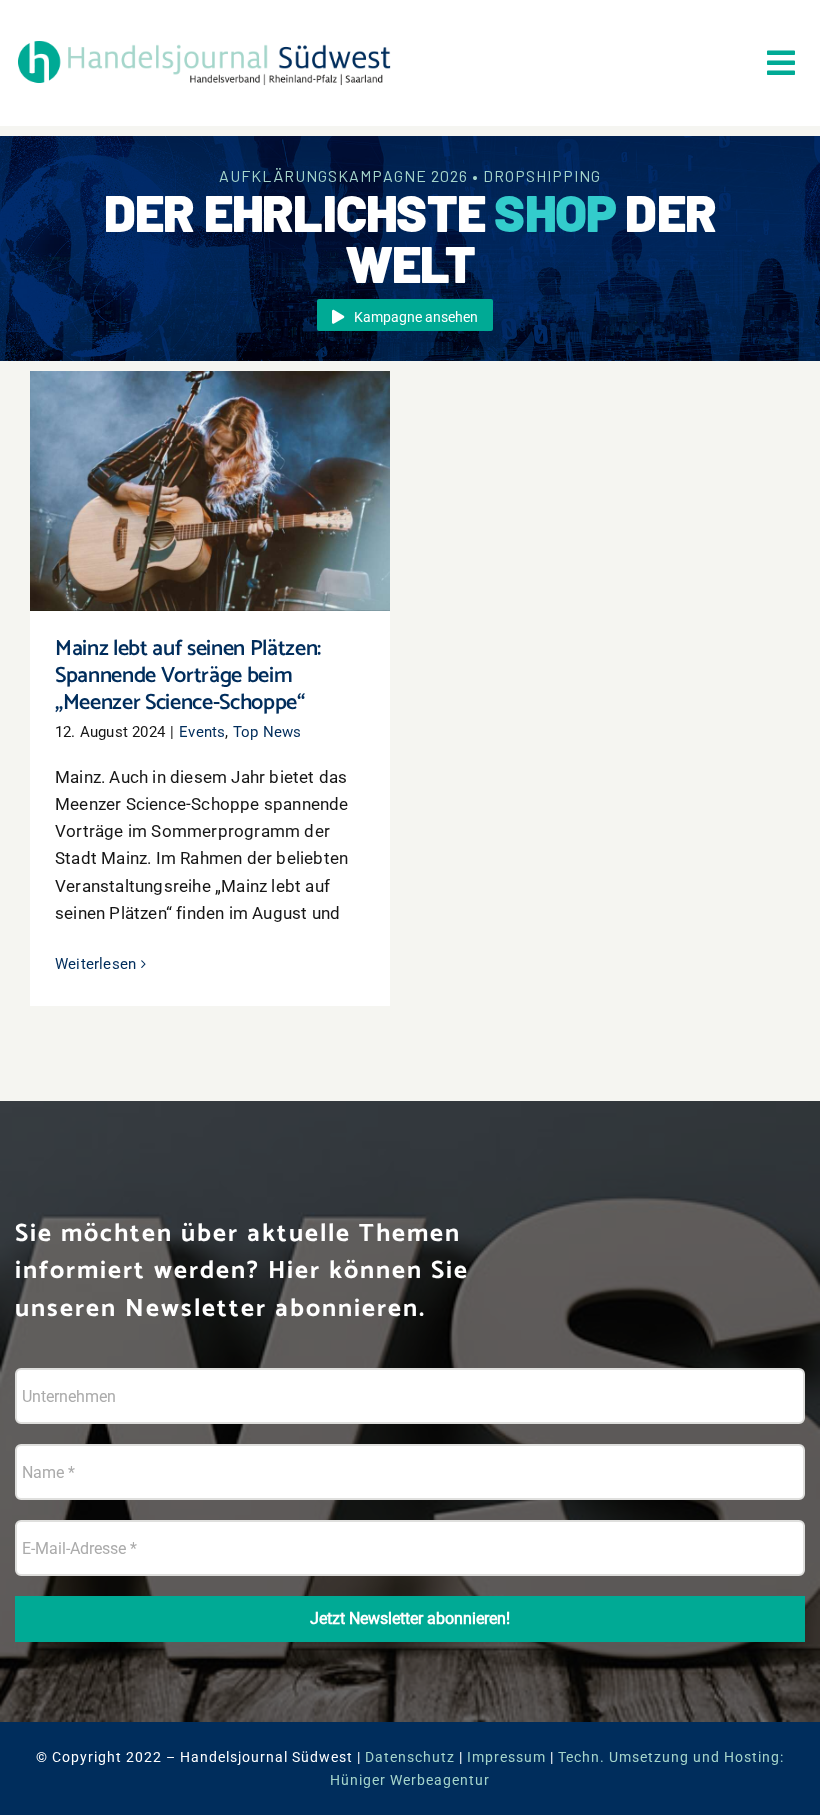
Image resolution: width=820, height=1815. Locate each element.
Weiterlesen (95, 964)
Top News (267, 732)
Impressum (506, 1757)
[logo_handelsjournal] (204, 42)
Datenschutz (410, 1757)
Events (202, 732)
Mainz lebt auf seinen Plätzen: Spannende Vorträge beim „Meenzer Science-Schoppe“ (210, 451)
